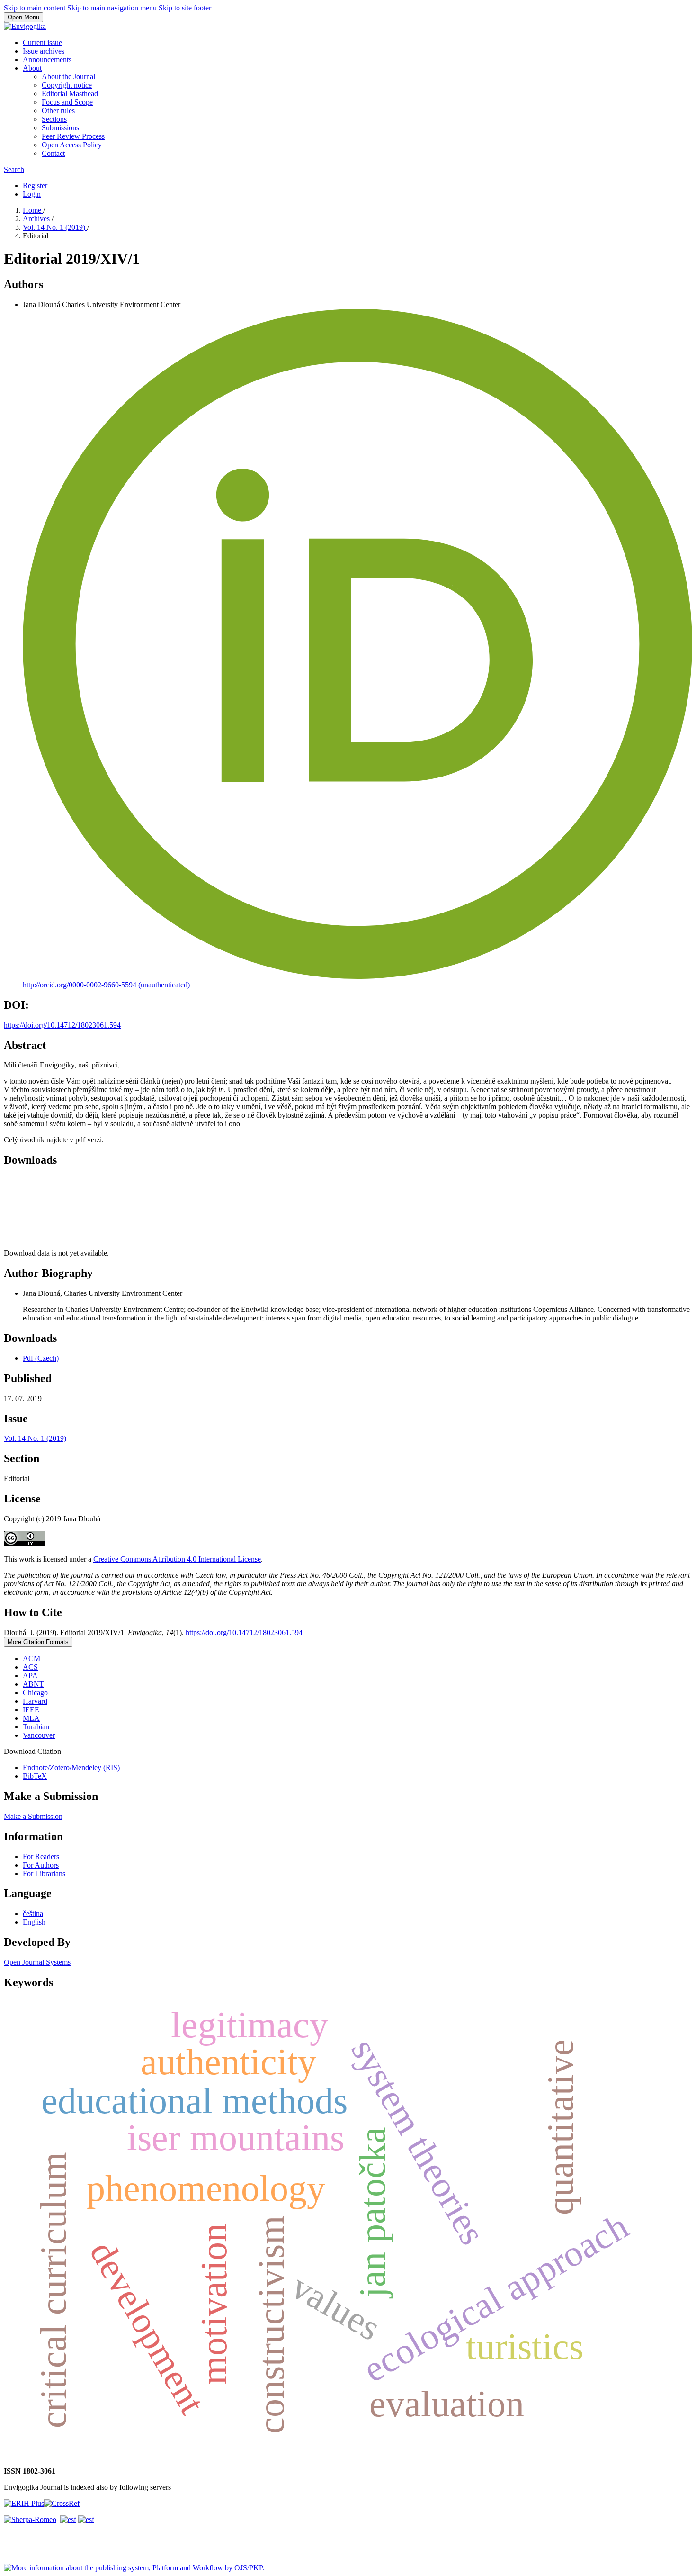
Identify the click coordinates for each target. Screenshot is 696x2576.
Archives (37, 219)
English (34, 1922)
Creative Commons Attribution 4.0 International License (177, 1559)
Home (33, 210)
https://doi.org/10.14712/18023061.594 (62, 1025)
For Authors (41, 1865)
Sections (54, 119)
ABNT (33, 1684)
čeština (33, 1913)
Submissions (60, 128)
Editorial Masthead (70, 94)
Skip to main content (35, 8)
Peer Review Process (73, 136)
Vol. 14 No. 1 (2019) (55, 227)
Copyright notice (67, 85)
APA (30, 1676)
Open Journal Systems (37, 1962)
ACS (30, 1667)
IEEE (31, 1710)
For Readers (41, 1857)
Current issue (42, 42)
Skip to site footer (185, 8)
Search (14, 169)
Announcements (47, 59)
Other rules (58, 111)
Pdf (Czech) (41, 1358)
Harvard (35, 1701)
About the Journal (68, 77)
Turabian (36, 1727)
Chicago (35, 1693)
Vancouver (39, 1735)
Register (35, 185)
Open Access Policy (72, 145)
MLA (31, 1718)
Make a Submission (33, 1816)
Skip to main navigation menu (112, 8)
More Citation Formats (38, 1642)
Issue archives (44, 51)
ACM (31, 1659)
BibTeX (35, 1776)
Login (32, 194)
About (32, 68)
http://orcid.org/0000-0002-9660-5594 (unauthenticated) (106, 985)
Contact (53, 153)
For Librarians (44, 1874)
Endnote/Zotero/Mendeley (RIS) (71, 1767)
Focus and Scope (67, 102)
